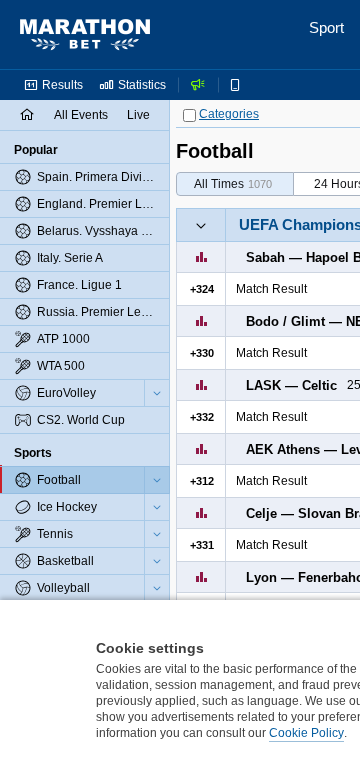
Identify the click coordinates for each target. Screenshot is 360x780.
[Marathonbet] (85, 35)
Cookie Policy (306, 733)
